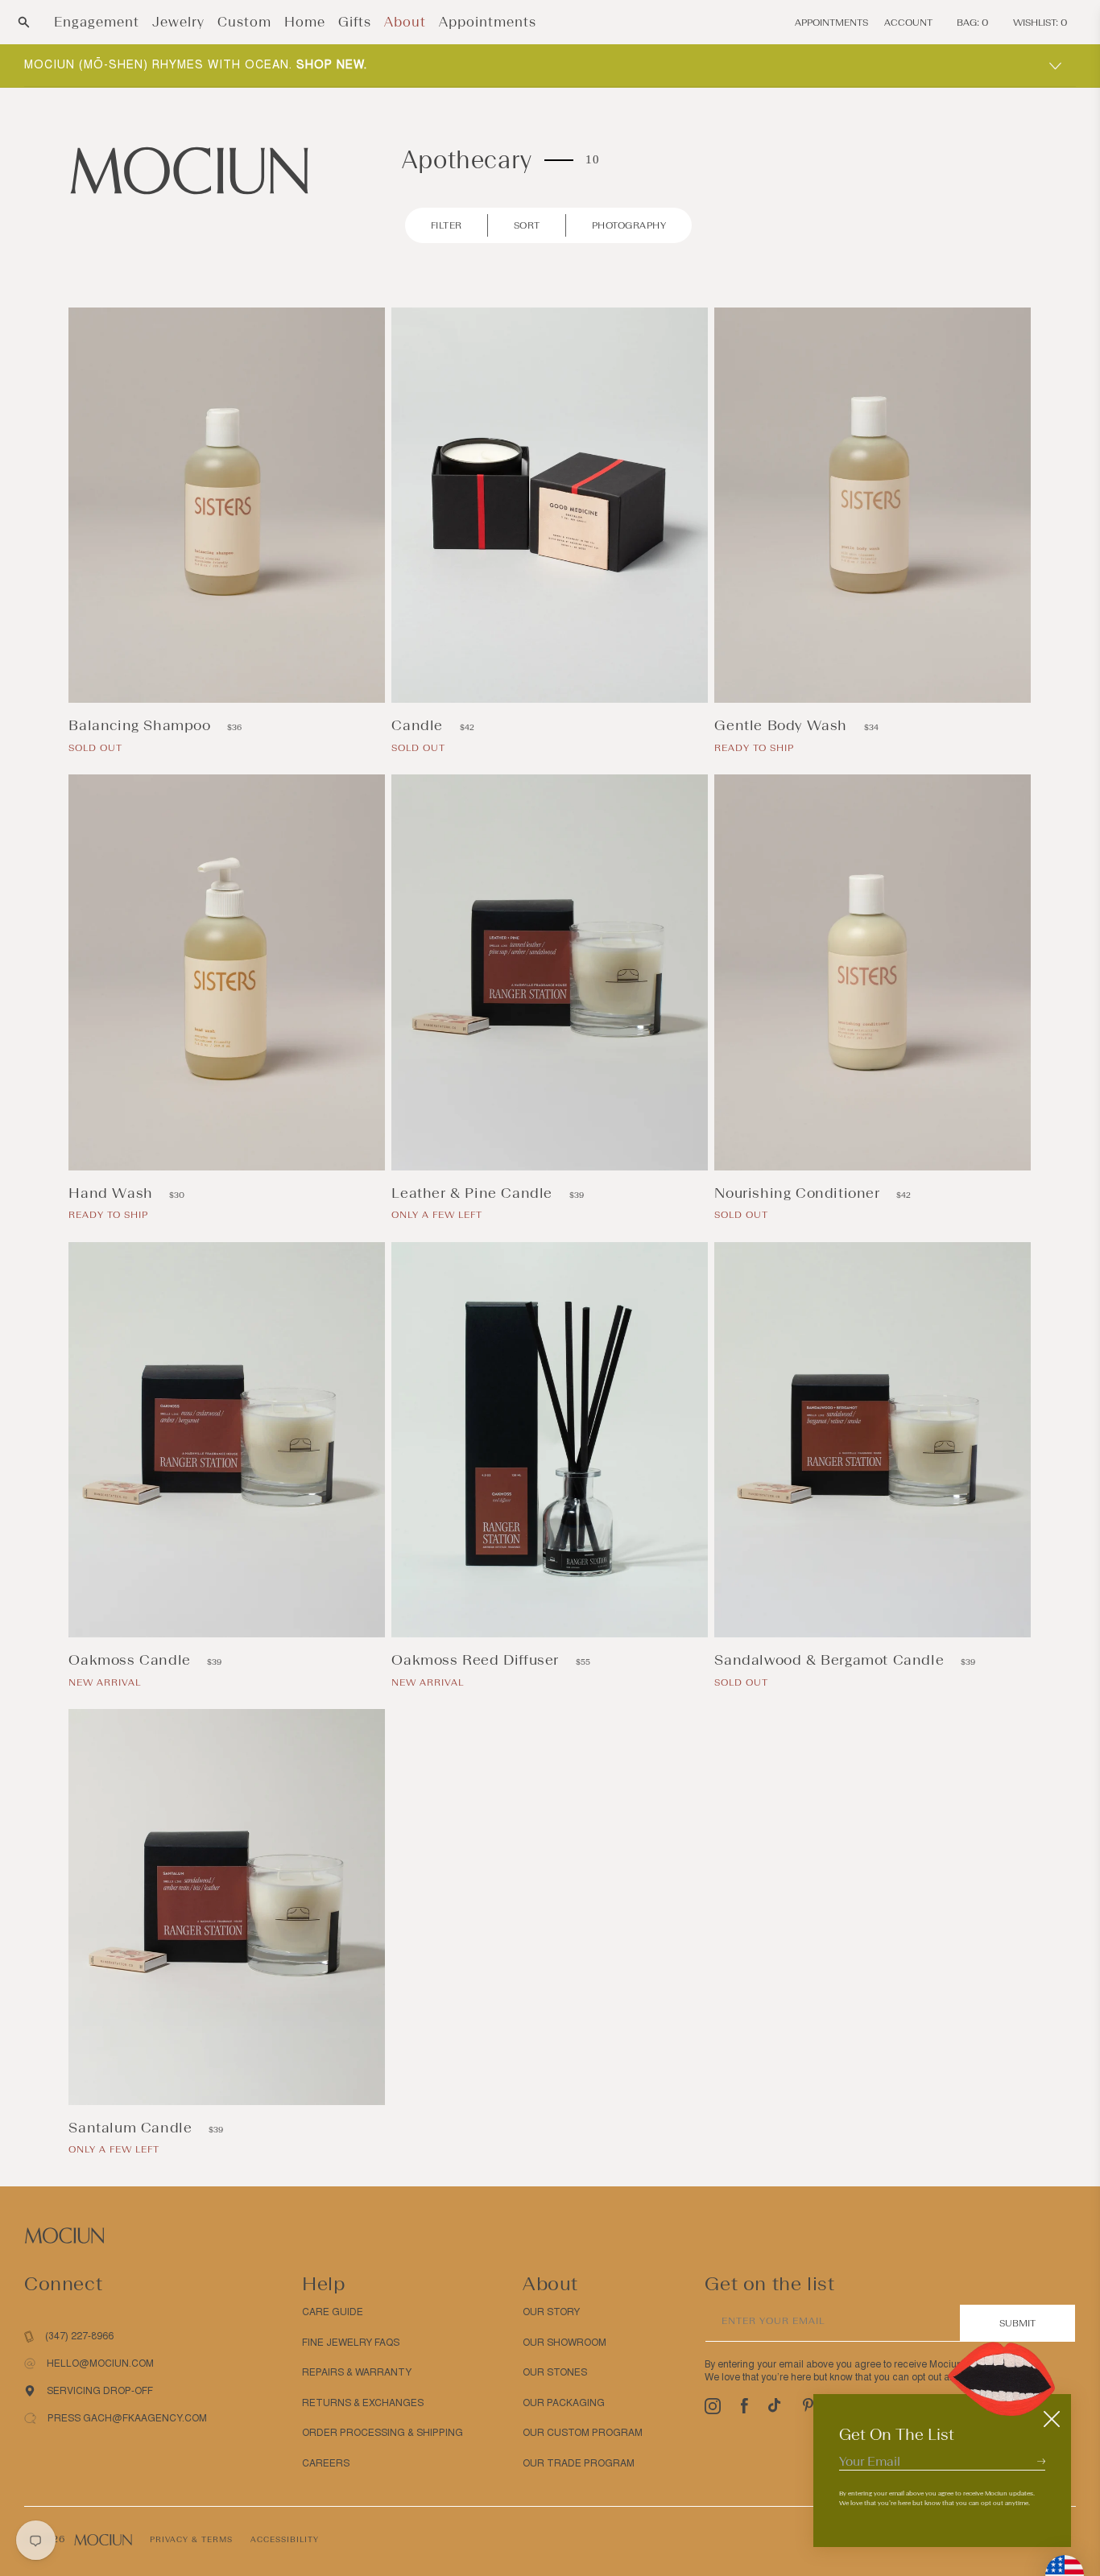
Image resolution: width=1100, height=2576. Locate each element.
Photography (629, 225)
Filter (447, 225)
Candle (419, 725)
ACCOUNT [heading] (908, 23)
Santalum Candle (132, 2128)
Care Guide (333, 2312)
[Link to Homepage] (189, 169)
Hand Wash (113, 1193)
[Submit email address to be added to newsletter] (1041, 2461)
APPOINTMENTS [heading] (831, 23)
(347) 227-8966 (79, 2336)
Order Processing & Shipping (383, 2433)
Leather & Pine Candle (474, 1193)
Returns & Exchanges (363, 2403)
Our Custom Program (583, 2433)
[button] (24, 22)
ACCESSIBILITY (285, 2539)
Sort (527, 225)
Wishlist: (1040, 23)
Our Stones (555, 2372)
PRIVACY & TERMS (191, 2539)
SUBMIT (1017, 2323)
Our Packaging (564, 2403)
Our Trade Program (579, 2463)
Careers (326, 2463)
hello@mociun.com (100, 2363)
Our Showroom (564, 2343)
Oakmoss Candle (132, 1660)
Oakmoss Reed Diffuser (477, 1660)
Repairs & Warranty (357, 2372)
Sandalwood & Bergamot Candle (831, 1660)
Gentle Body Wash (783, 725)
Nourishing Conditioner (799, 1193)
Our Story (551, 2312)
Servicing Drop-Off (100, 2391)
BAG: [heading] (973, 23)
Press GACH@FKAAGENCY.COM (127, 2418)
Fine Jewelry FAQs (351, 2343)
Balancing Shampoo (142, 725)
